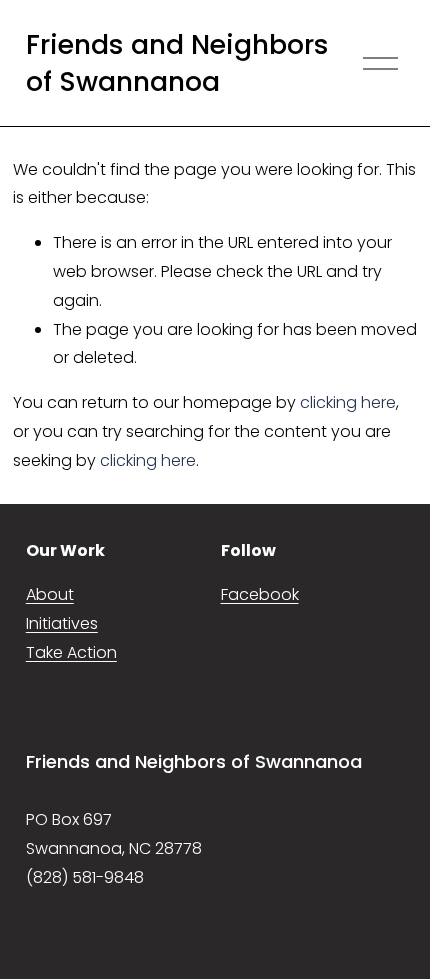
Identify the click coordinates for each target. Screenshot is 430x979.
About (50, 594)
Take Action (71, 652)
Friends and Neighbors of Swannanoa (177, 63)
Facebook (260, 594)
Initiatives (62, 623)
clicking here (348, 402)
